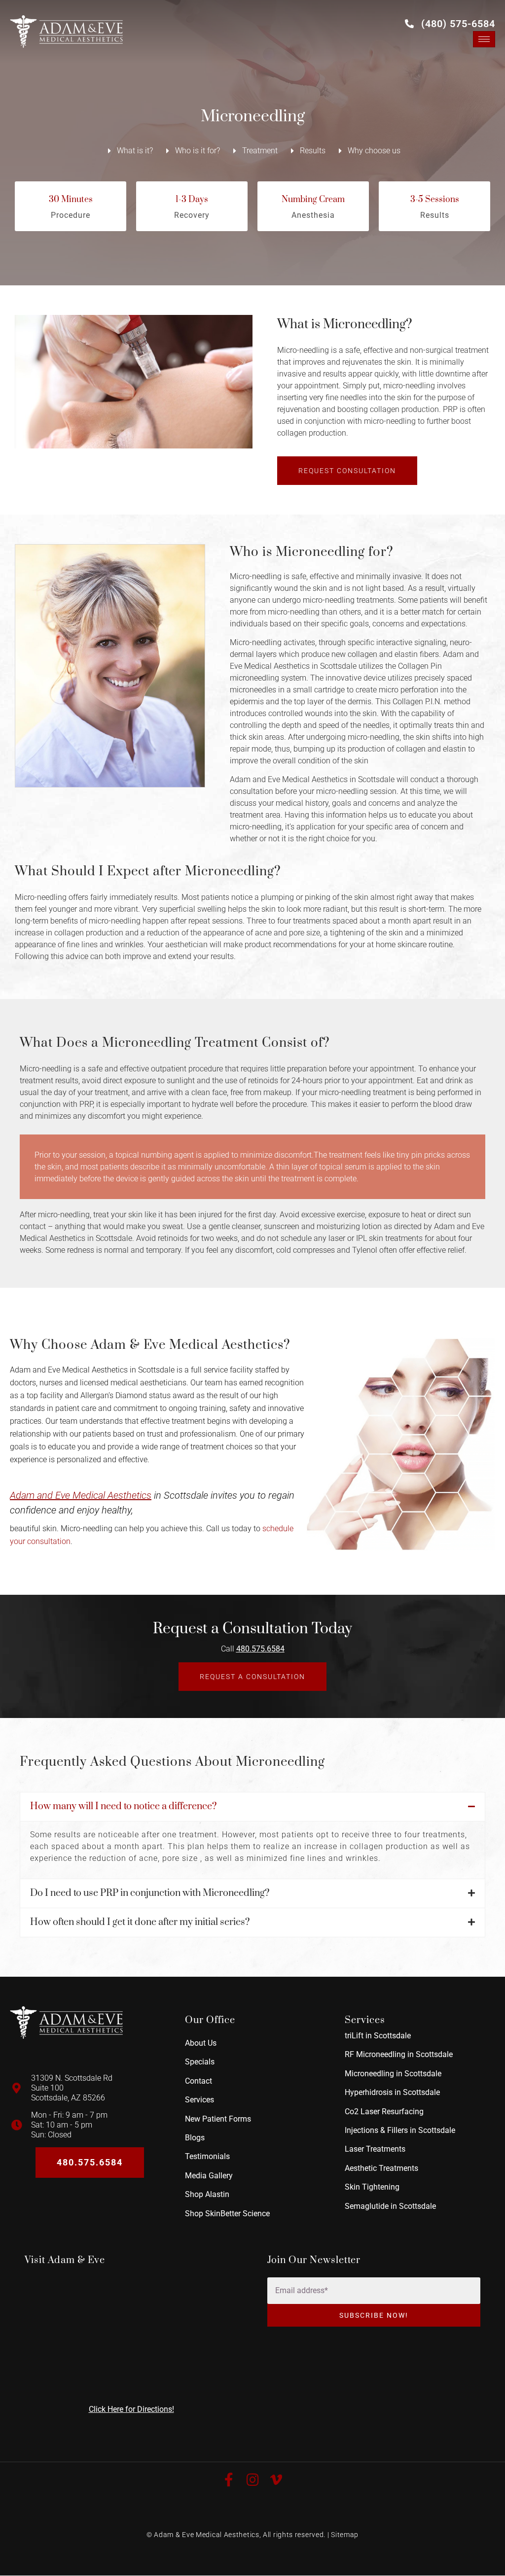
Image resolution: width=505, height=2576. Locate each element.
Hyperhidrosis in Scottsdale (392, 2093)
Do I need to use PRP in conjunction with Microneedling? (150, 1893)
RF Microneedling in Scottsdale (399, 2055)
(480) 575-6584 (458, 24)
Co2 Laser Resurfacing (384, 2112)
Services (199, 2100)
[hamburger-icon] (484, 39)
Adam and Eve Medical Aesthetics (81, 1496)
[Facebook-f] (229, 2480)
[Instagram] (252, 2480)
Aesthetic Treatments (381, 2168)
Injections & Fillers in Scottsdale (400, 2130)
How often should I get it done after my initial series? (140, 1922)
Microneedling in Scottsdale (393, 2074)
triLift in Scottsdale (378, 2036)
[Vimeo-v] (276, 2480)
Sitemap (345, 2535)
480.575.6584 (260, 1649)
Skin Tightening (372, 2187)
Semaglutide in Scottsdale (390, 2206)
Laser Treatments (375, 2149)
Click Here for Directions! (131, 2409)
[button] (252, 1807)
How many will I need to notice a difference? (123, 1806)
